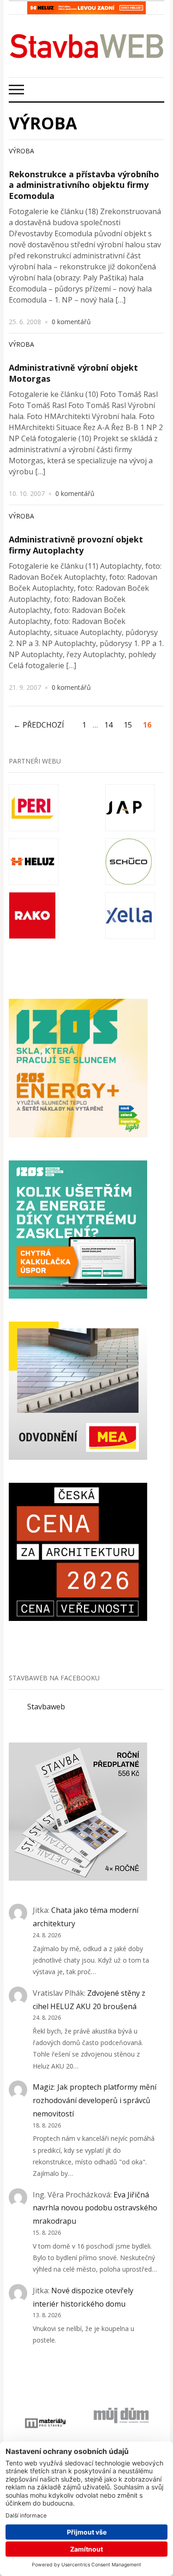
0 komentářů (71, 322)
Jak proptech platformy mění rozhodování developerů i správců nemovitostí (95, 2100)
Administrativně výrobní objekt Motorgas (73, 373)
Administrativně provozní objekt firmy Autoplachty (76, 545)
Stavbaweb (46, 1707)
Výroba (21, 151)
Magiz (43, 2087)
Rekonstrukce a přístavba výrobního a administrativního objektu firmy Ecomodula (84, 185)
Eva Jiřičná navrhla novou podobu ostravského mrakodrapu (95, 2208)
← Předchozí (39, 725)
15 (128, 725)
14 (108, 725)
